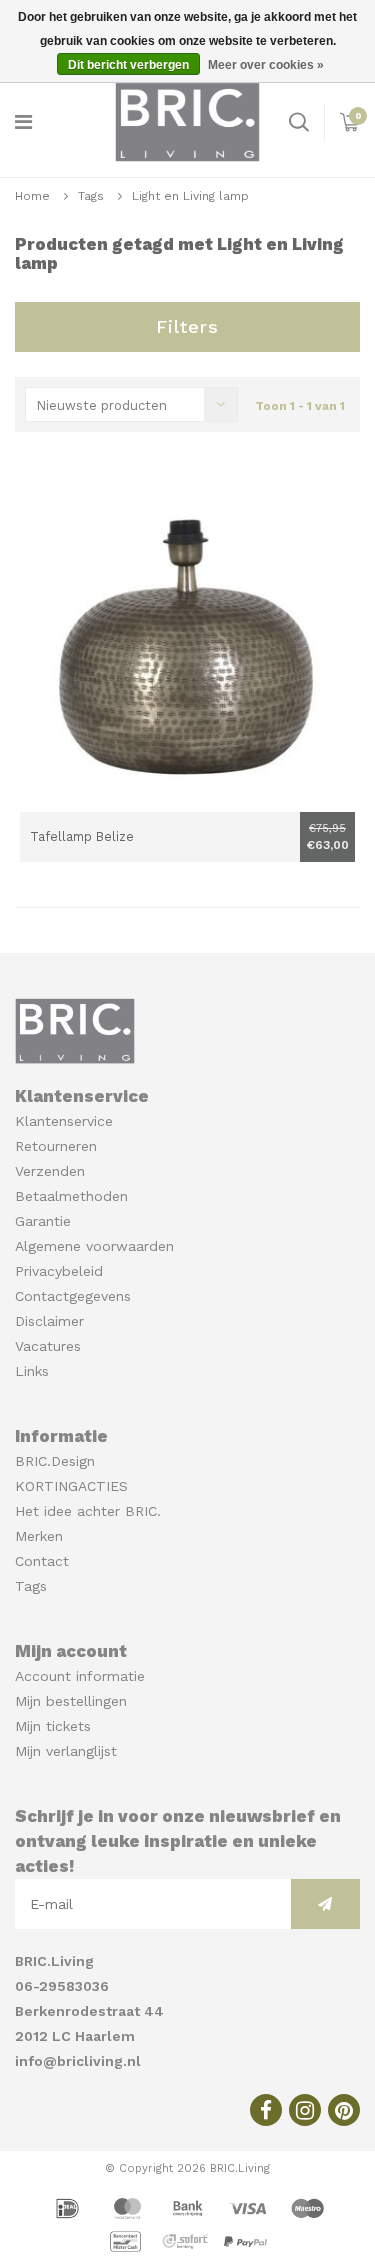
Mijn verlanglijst (66, 1751)
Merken (39, 1536)
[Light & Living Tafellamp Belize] (187, 644)
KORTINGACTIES (71, 1486)
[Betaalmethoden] (70, 2207)
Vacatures (48, 1346)
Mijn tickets (53, 1726)
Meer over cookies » (266, 65)
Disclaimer (49, 1321)
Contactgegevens (73, 1296)
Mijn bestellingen (71, 1701)
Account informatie (80, 1676)
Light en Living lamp (190, 196)
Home (32, 196)
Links (32, 1371)
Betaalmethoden (71, 1196)
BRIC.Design (55, 1461)
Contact (42, 1561)
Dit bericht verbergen (128, 65)
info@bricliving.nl (78, 2061)
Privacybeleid (59, 1271)
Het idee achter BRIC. (88, 1511)
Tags (91, 196)
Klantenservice (64, 1121)
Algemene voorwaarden (94, 1246)
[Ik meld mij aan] (325, 1904)
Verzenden (50, 1171)
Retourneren (56, 1146)
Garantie (43, 1221)
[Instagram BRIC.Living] (305, 2110)
